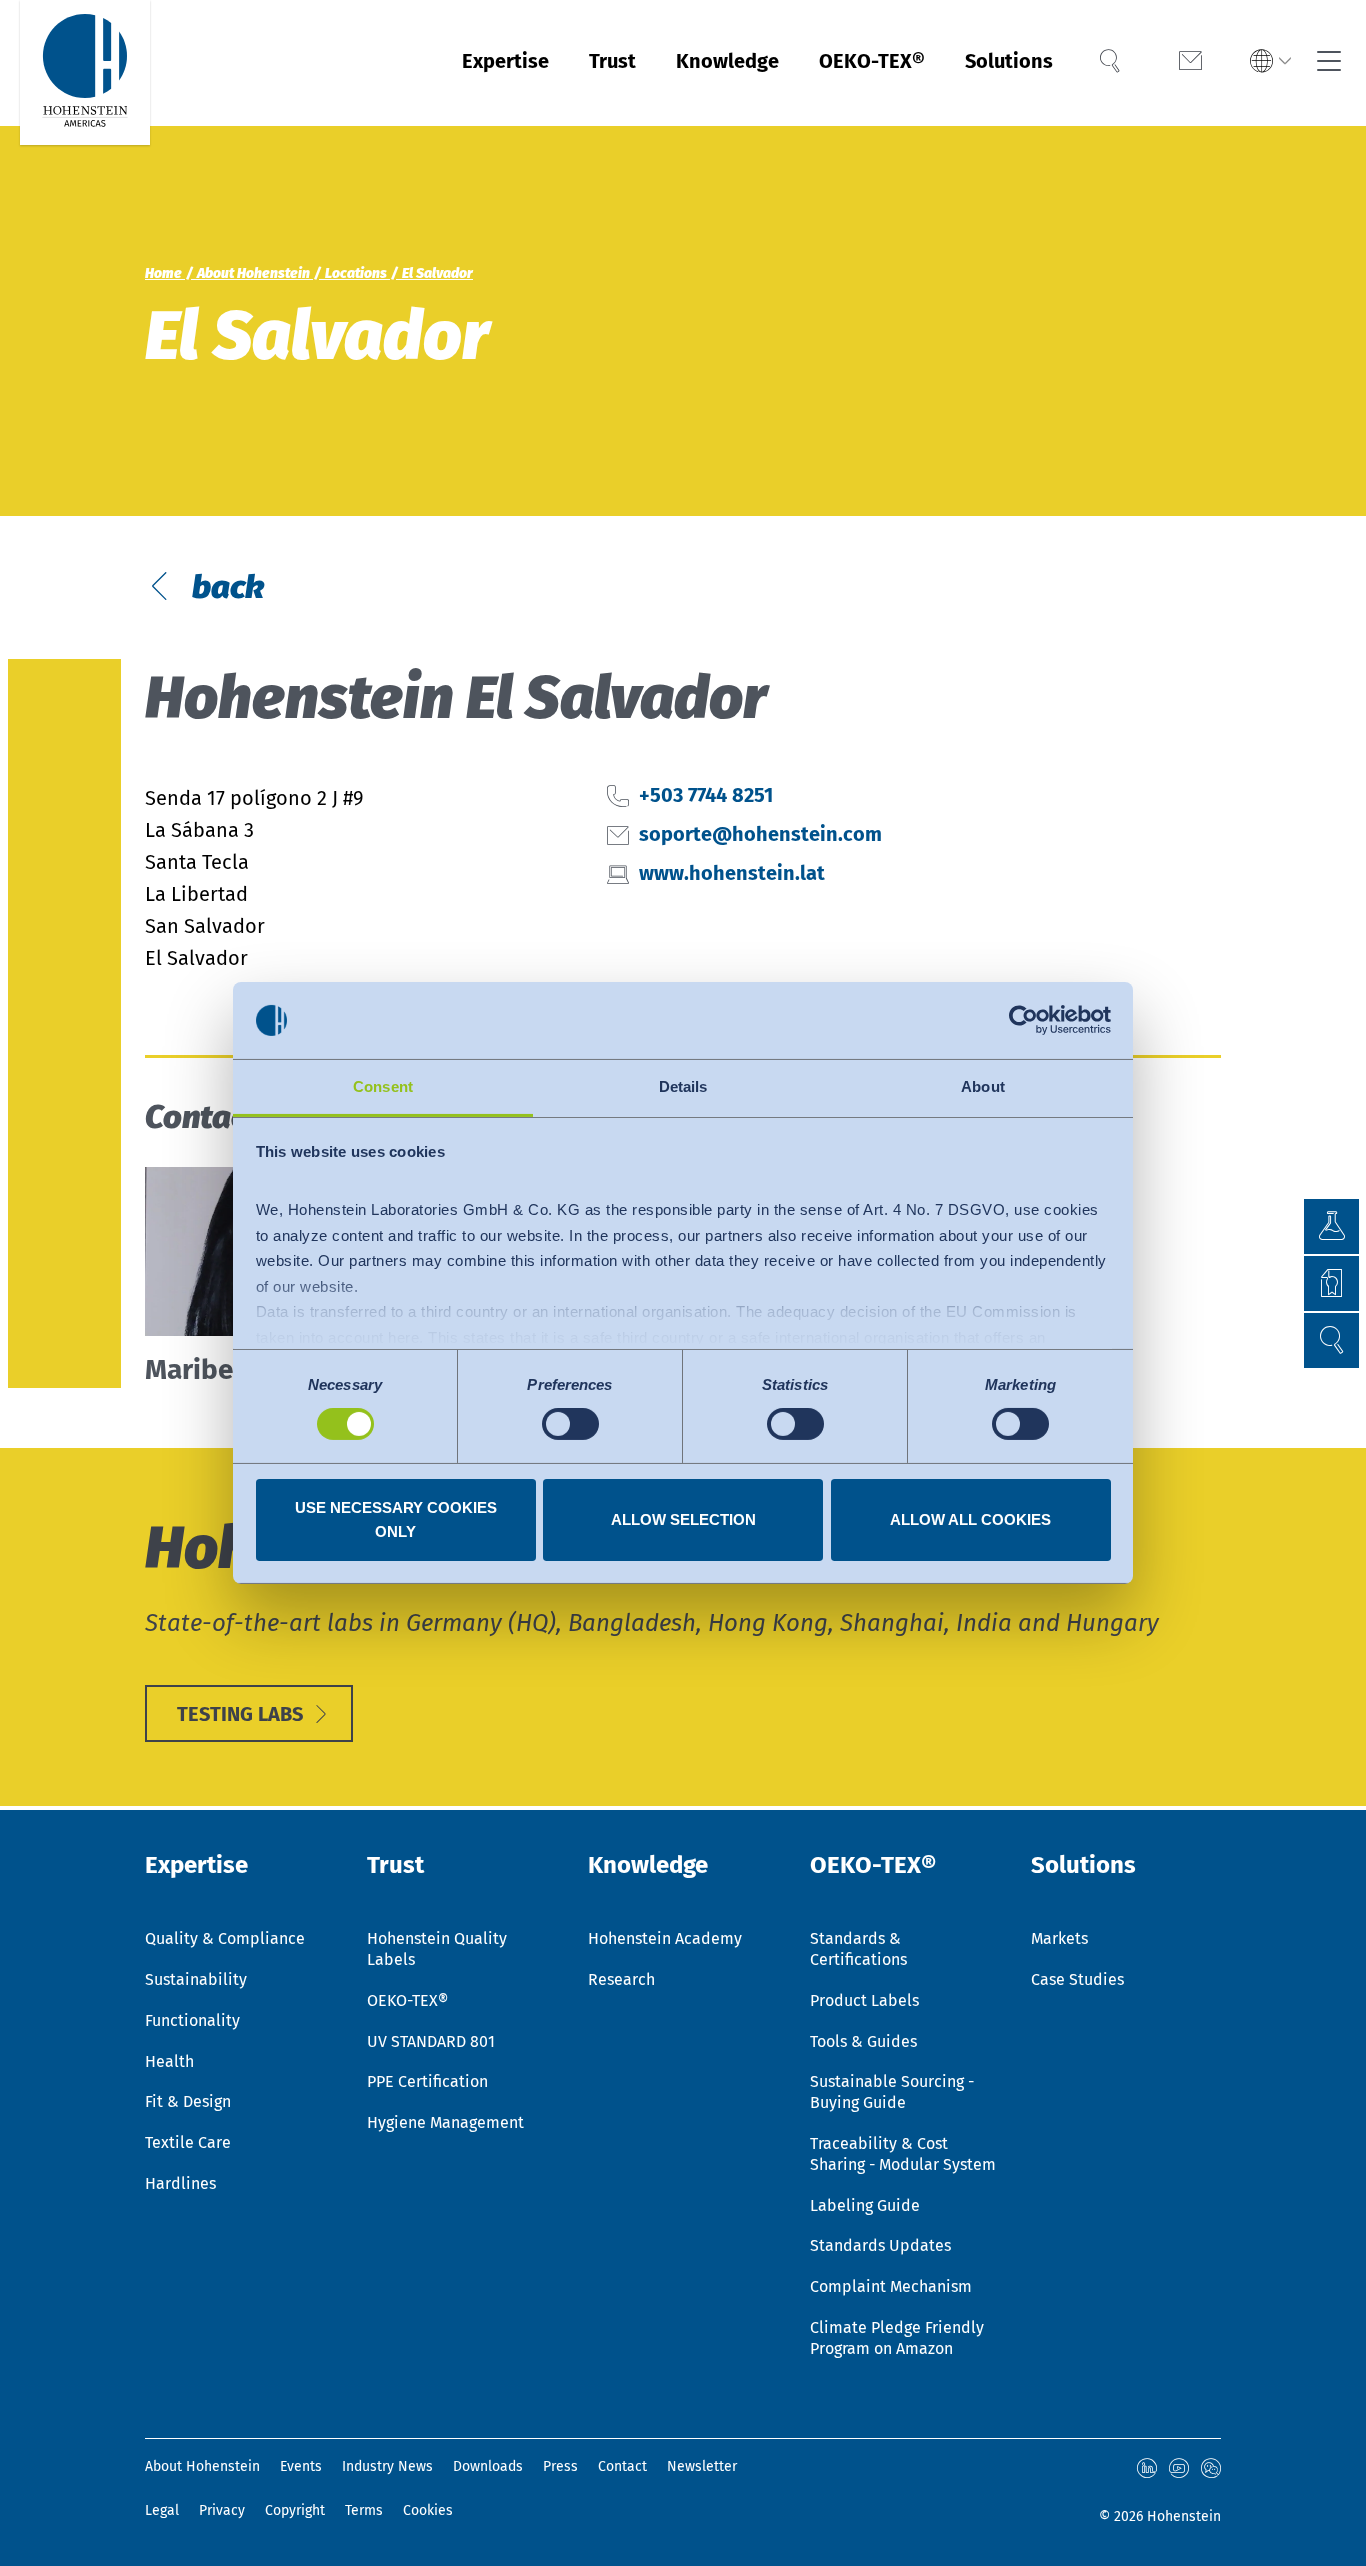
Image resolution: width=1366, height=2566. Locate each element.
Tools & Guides (863, 2041)
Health (169, 2061)
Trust (612, 61)
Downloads (488, 2466)
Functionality (192, 2020)
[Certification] (1303, 1283)
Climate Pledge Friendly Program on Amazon (897, 2338)
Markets (1059, 1938)
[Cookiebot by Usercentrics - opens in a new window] (1023, 1020)
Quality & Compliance (225, 1938)
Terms (364, 2510)
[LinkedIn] (1147, 2468)
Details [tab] (683, 1086)
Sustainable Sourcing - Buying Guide (892, 2092)
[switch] (570, 1424)
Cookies (428, 2510)
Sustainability (196, 1979)
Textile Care (188, 2142)
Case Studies (1077, 1979)
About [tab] (983, 1086)
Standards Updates (880, 2245)
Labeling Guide (865, 2205)
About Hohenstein (202, 2466)
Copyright (295, 2510)
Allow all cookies (970, 1519)
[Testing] (1303, 1226)
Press (560, 2466)
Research (621, 1979)
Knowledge (727, 61)
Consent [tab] (383, 1086)
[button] (1270, 63)
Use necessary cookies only (396, 1519)
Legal (162, 2510)
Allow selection (683, 1519)
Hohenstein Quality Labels (437, 1949)
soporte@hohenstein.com (760, 834)
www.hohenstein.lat (732, 873)
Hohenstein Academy (665, 1938)
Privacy (222, 2510)
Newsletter (702, 2466)
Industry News (387, 2466)
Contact (622, 2466)
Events (301, 2466)
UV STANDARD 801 (431, 2041)
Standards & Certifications (858, 1949)
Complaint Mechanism (891, 2286)
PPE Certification (427, 2081)
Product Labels (864, 2000)
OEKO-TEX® (872, 61)
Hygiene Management (445, 2122)
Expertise (505, 61)
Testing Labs (240, 1714)
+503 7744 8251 (706, 795)
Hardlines (180, 2183)
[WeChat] (1211, 2468)
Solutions (1009, 61)
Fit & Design (188, 2101)
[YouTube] (1179, 2468)
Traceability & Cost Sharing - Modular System (903, 2154)
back (224, 587)
